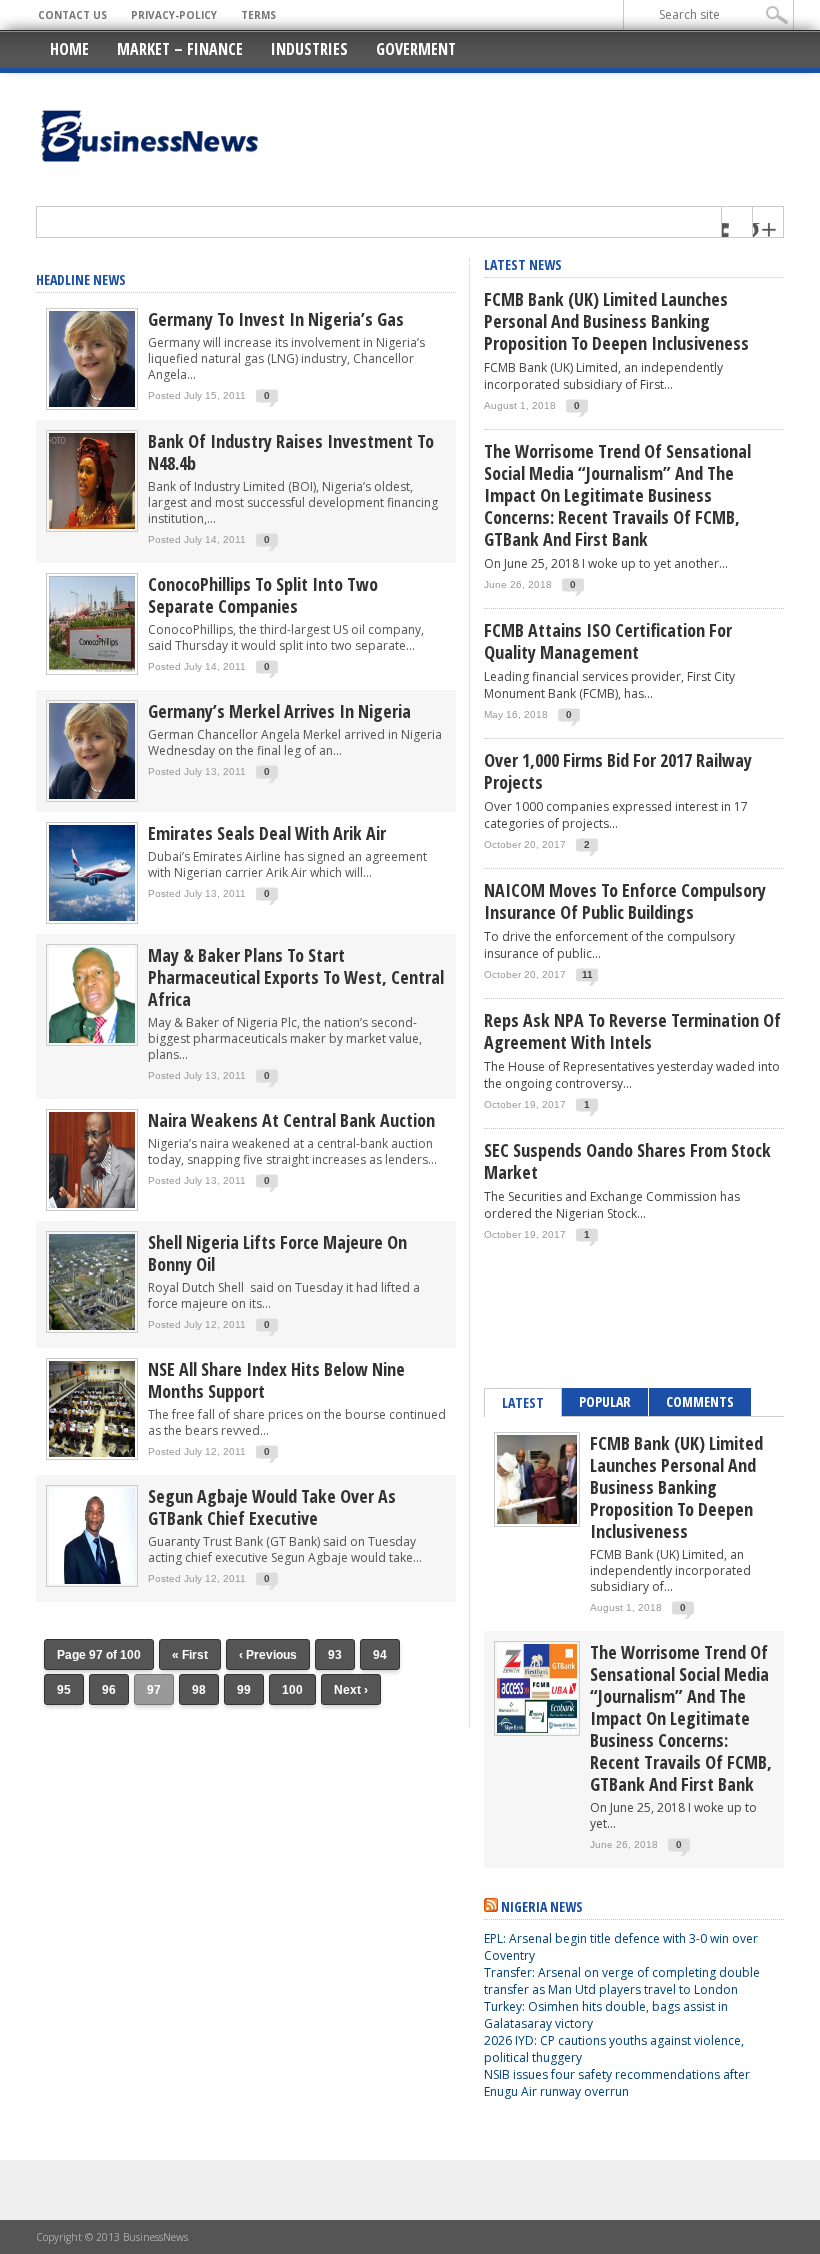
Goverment (416, 49)
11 (587, 974)
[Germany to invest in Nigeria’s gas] (92, 405)
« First (190, 1655)
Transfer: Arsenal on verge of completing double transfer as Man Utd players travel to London (622, 1981)
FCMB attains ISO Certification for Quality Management (608, 641)
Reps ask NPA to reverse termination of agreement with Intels (632, 1031)
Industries (309, 49)
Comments (700, 1401)
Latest (523, 1402)
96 (109, 1690)
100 (292, 1690)
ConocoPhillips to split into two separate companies (263, 595)
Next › (351, 1690)
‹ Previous (268, 1655)
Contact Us (72, 15)
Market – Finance (180, 49)
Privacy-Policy (174, 15)
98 (199, 1690)
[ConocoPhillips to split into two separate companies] (92, 670)
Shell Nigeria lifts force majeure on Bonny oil (277, 1253)
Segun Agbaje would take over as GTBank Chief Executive (272, 1507)
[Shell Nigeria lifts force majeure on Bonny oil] (92, 1328)
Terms (258, 15)
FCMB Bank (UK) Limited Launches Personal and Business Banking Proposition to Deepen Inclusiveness (616, 321)
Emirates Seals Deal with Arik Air (267, 833)
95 (64, 1690)
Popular (605, 1401)
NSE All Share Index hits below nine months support (276, 1380)
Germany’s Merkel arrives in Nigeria (279, 711)
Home (69, 49)
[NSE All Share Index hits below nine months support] (92, 1455)
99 (244, 1690)
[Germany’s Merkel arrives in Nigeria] (92, 797)
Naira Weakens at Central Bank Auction (291, 1120)
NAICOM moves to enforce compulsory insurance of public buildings (625, 901)
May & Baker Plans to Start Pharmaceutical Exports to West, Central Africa (296, 977)
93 (335, 1655)
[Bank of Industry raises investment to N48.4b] (92, 527)
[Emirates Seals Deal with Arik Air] (92, 919)
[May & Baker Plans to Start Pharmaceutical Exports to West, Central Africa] (92, 1041)
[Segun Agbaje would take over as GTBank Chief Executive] (92, 1582)
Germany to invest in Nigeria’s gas (276, 319)
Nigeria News (542, 1906)
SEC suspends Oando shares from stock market (627, 1161)
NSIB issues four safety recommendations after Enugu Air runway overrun (617, 2083)
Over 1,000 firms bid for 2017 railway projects (618, 771)
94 (380, 1655)
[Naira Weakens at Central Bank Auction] (92, 1206)
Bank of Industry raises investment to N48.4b (291, 452)
